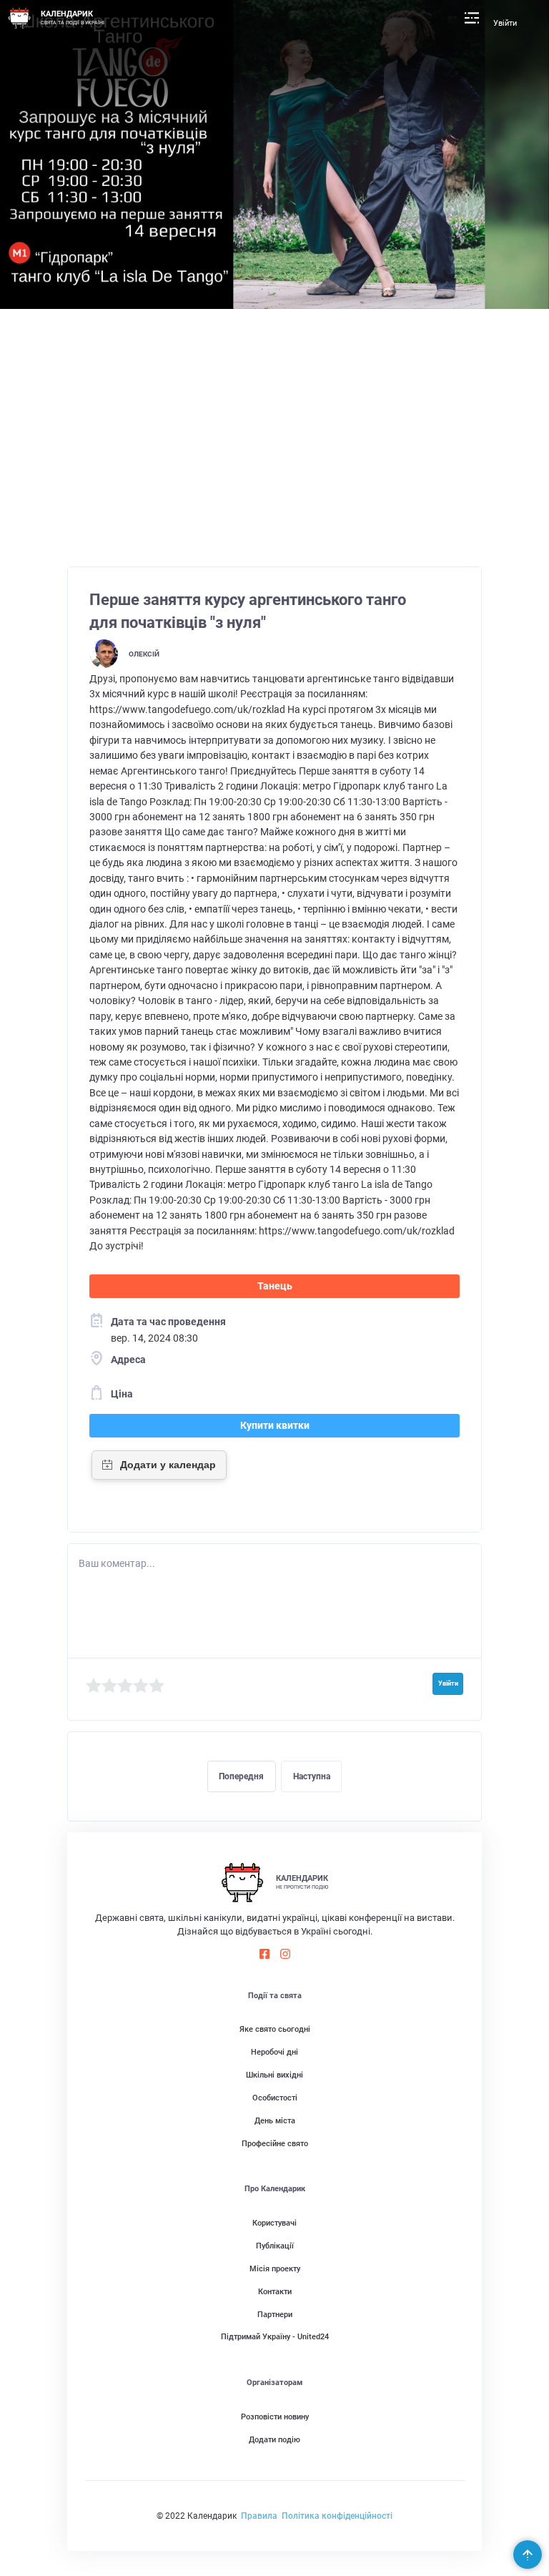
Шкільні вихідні (274, 2075)
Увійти (505, 23)
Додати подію (274, 2440)
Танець (275, 1286)
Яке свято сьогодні (275, 2029)
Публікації (275, 2246)
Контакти (275, 2292)
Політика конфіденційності (337, 2516)
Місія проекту (275, 2269)
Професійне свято (275, 2144)
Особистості (275, 2098)
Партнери (275, 2315)
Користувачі (274, 2223)
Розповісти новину (275, 2417)
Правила (259, 2516)
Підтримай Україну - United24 (275, 2337)
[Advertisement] (275, 445)
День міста (275, 2121)
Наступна (312, 1776)
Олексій (144, 654)
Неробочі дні (274, 2052)
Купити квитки (275, 1425)
